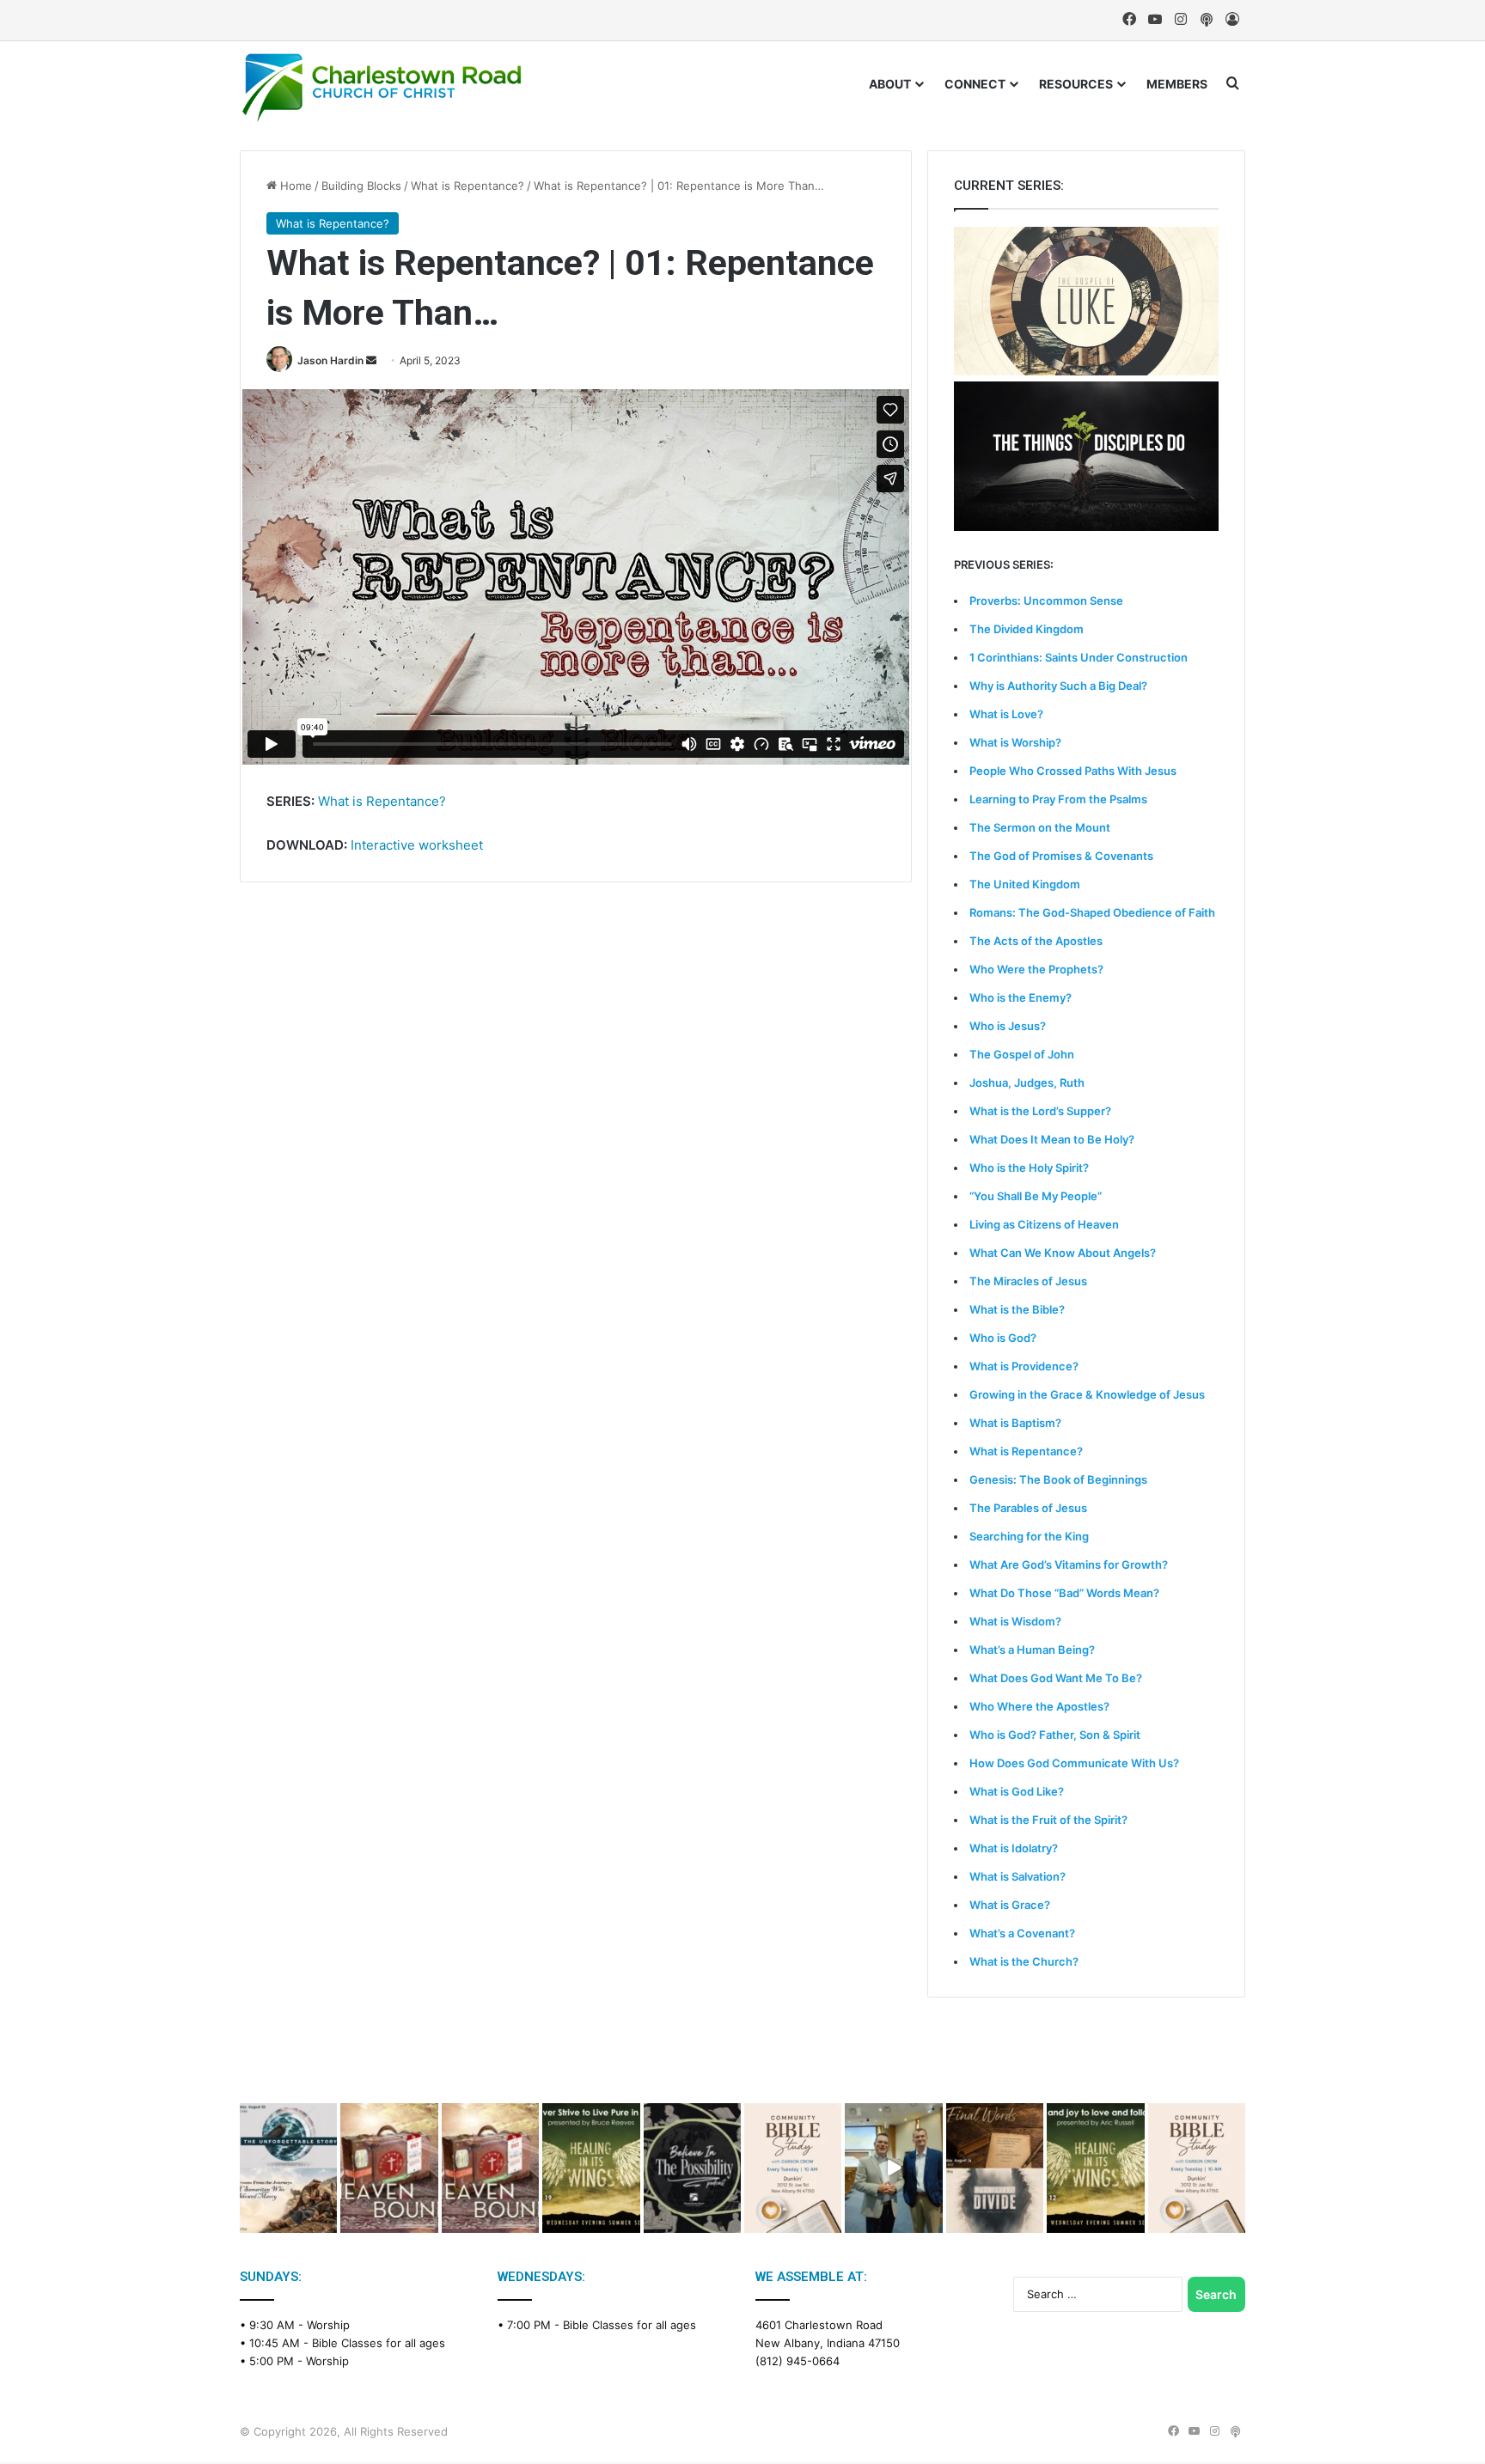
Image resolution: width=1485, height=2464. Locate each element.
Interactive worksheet (417, 845)
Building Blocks (361, 186)
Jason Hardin (330, 360)
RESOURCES (1076, 84)
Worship (328, 2325)
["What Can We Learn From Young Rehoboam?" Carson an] (389, 2168)
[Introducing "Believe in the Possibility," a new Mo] (692, 2168)
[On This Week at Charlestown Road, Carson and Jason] (490, 2168)
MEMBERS (1177, 84)
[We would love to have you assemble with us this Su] (288, 2168)
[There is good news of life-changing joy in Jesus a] (893, 2168)
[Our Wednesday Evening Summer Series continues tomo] (591, 2168)
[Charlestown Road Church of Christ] (382, 88)
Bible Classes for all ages (379, 2343)
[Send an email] (371, 360)
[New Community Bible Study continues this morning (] (793, 2168)
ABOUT (890, 84)
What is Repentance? (467, 186)
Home (294, 186)
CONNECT (975, 84)
